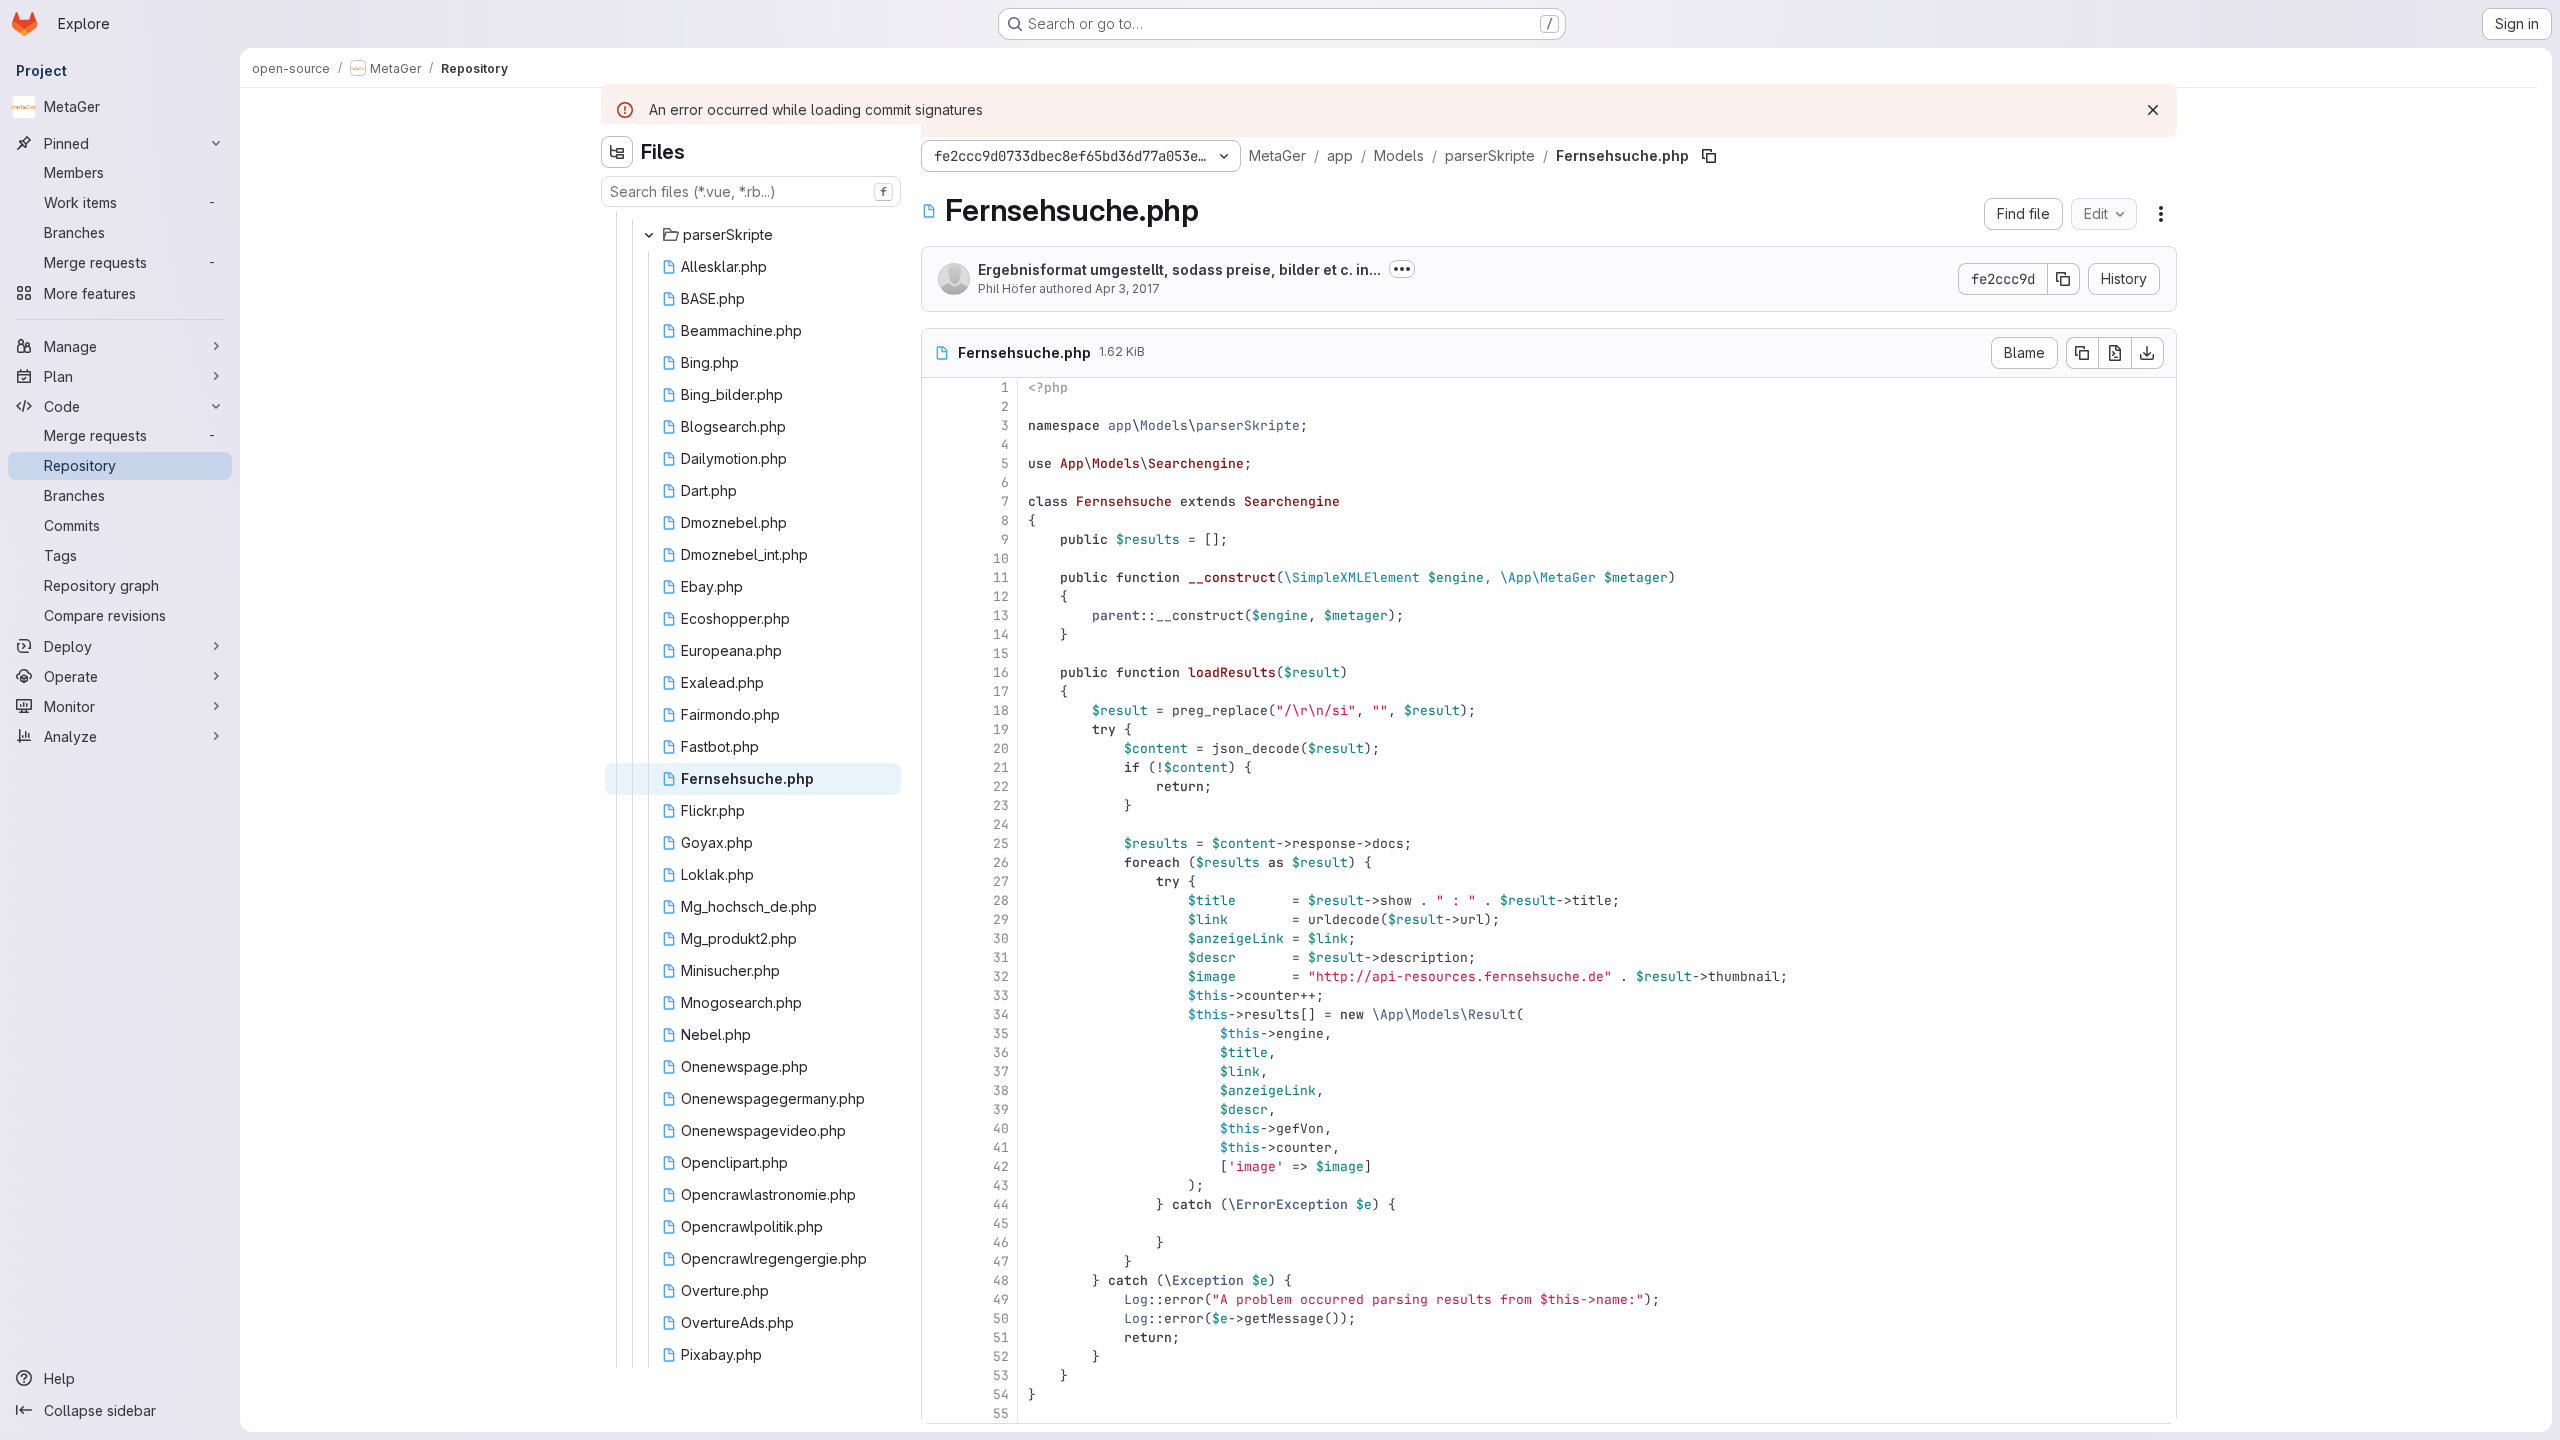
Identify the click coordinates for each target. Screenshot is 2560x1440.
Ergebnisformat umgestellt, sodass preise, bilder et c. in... (1179, 269)
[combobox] (751, 191)
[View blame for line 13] (939, 615)
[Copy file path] (1709, 156)
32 (1001, 976)
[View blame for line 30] (939, 938)
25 (1001, 843)
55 (1001, 1413)
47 (1001, 1261)
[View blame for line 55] (939, 1413)
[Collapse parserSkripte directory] (649, 235)
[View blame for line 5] (939, 463)
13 (1001, 615)
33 (1001, 995)
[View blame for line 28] (939, 900)
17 (1001, 691)
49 (1001, 1299)
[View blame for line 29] (939, 919)
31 (1001, 957)
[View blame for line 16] (939, 672)
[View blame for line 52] (939, 1356)
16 (1001, 672)
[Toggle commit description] (1402, 269)
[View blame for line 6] (939, 482)
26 (1001, 862)
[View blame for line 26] (939, 862)
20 (1001, 748)
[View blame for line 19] (939, 729)
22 (1001, 786)
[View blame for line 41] (939, 1147)
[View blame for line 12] (939, 596)
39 (1001, 1109)
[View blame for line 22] (939, 786)
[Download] (2148, 353)
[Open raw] (2115, 353)
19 (1001, 729)
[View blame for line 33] (939, 995)
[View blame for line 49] (939, 1299)
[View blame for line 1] (939, 387)
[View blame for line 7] (939, 501)
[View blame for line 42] (939, 1166)
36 (1001, 1052)
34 (1001, 1014)
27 (1001, 881)
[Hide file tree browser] (617, 152)
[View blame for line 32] (939, 976)
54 (1001, 1394)
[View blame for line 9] (939, 539)
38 (1001, 1090)
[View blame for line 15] (939, 653)
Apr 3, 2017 (1127, 288)
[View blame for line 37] (939, 1071)
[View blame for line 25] (939, 843)
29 (1001, 919)
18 (1001, 710)
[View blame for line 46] (939, 1242)
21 (1001, 767)
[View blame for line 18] (939, 710)
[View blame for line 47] (939, 1261)
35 (1001, 1033)
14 (1001, 634)
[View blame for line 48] (939, 1280)
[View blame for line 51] (939, 1337)
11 (1001, 577)
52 (1001, 1356)
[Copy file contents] (2082, 353)
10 (1001, 558)
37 (1001, 1071)
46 (1001, 1242)
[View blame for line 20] (939, 748)
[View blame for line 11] (939, 577)
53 (1001, 1375)
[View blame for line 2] (939, 406)
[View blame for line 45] (939, 1223)
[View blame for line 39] (939, 1109)
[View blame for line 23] (939, 805)
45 (1001, 1223)
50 (1001, 1318)
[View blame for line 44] (939, 1204)
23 (1001, 805)
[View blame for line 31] (939, 957)
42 (1001, 1166)
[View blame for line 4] (939, 444)
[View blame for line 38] (939, 1090)
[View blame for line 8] (939, 520)
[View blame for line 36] (939, 1052)
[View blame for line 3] (939, 425)
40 (1001, 1128)
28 (1001, 900)
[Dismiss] (2153, 110)
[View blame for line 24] (939, 824)
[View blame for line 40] (939, 1128)
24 (1001, 824)
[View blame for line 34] (939, 1014)
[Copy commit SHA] (2064, 279)
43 (1001, 1185)
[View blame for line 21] (939, 767)
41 (1001, 1147)
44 (1001, 1204)
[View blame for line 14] (939, 634)
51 (1001, 1337)
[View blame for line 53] (939, 1375)
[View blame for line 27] (939, 881)
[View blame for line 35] (939, 1033)
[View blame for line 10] (939, 558)
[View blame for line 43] (939, 1185)
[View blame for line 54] (939, 1394)
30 (1001, 938)
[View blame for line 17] (939, 691)
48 (1001, 1280)
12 (1001, 596)
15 (1001, 653)
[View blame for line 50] (939, 1318)
